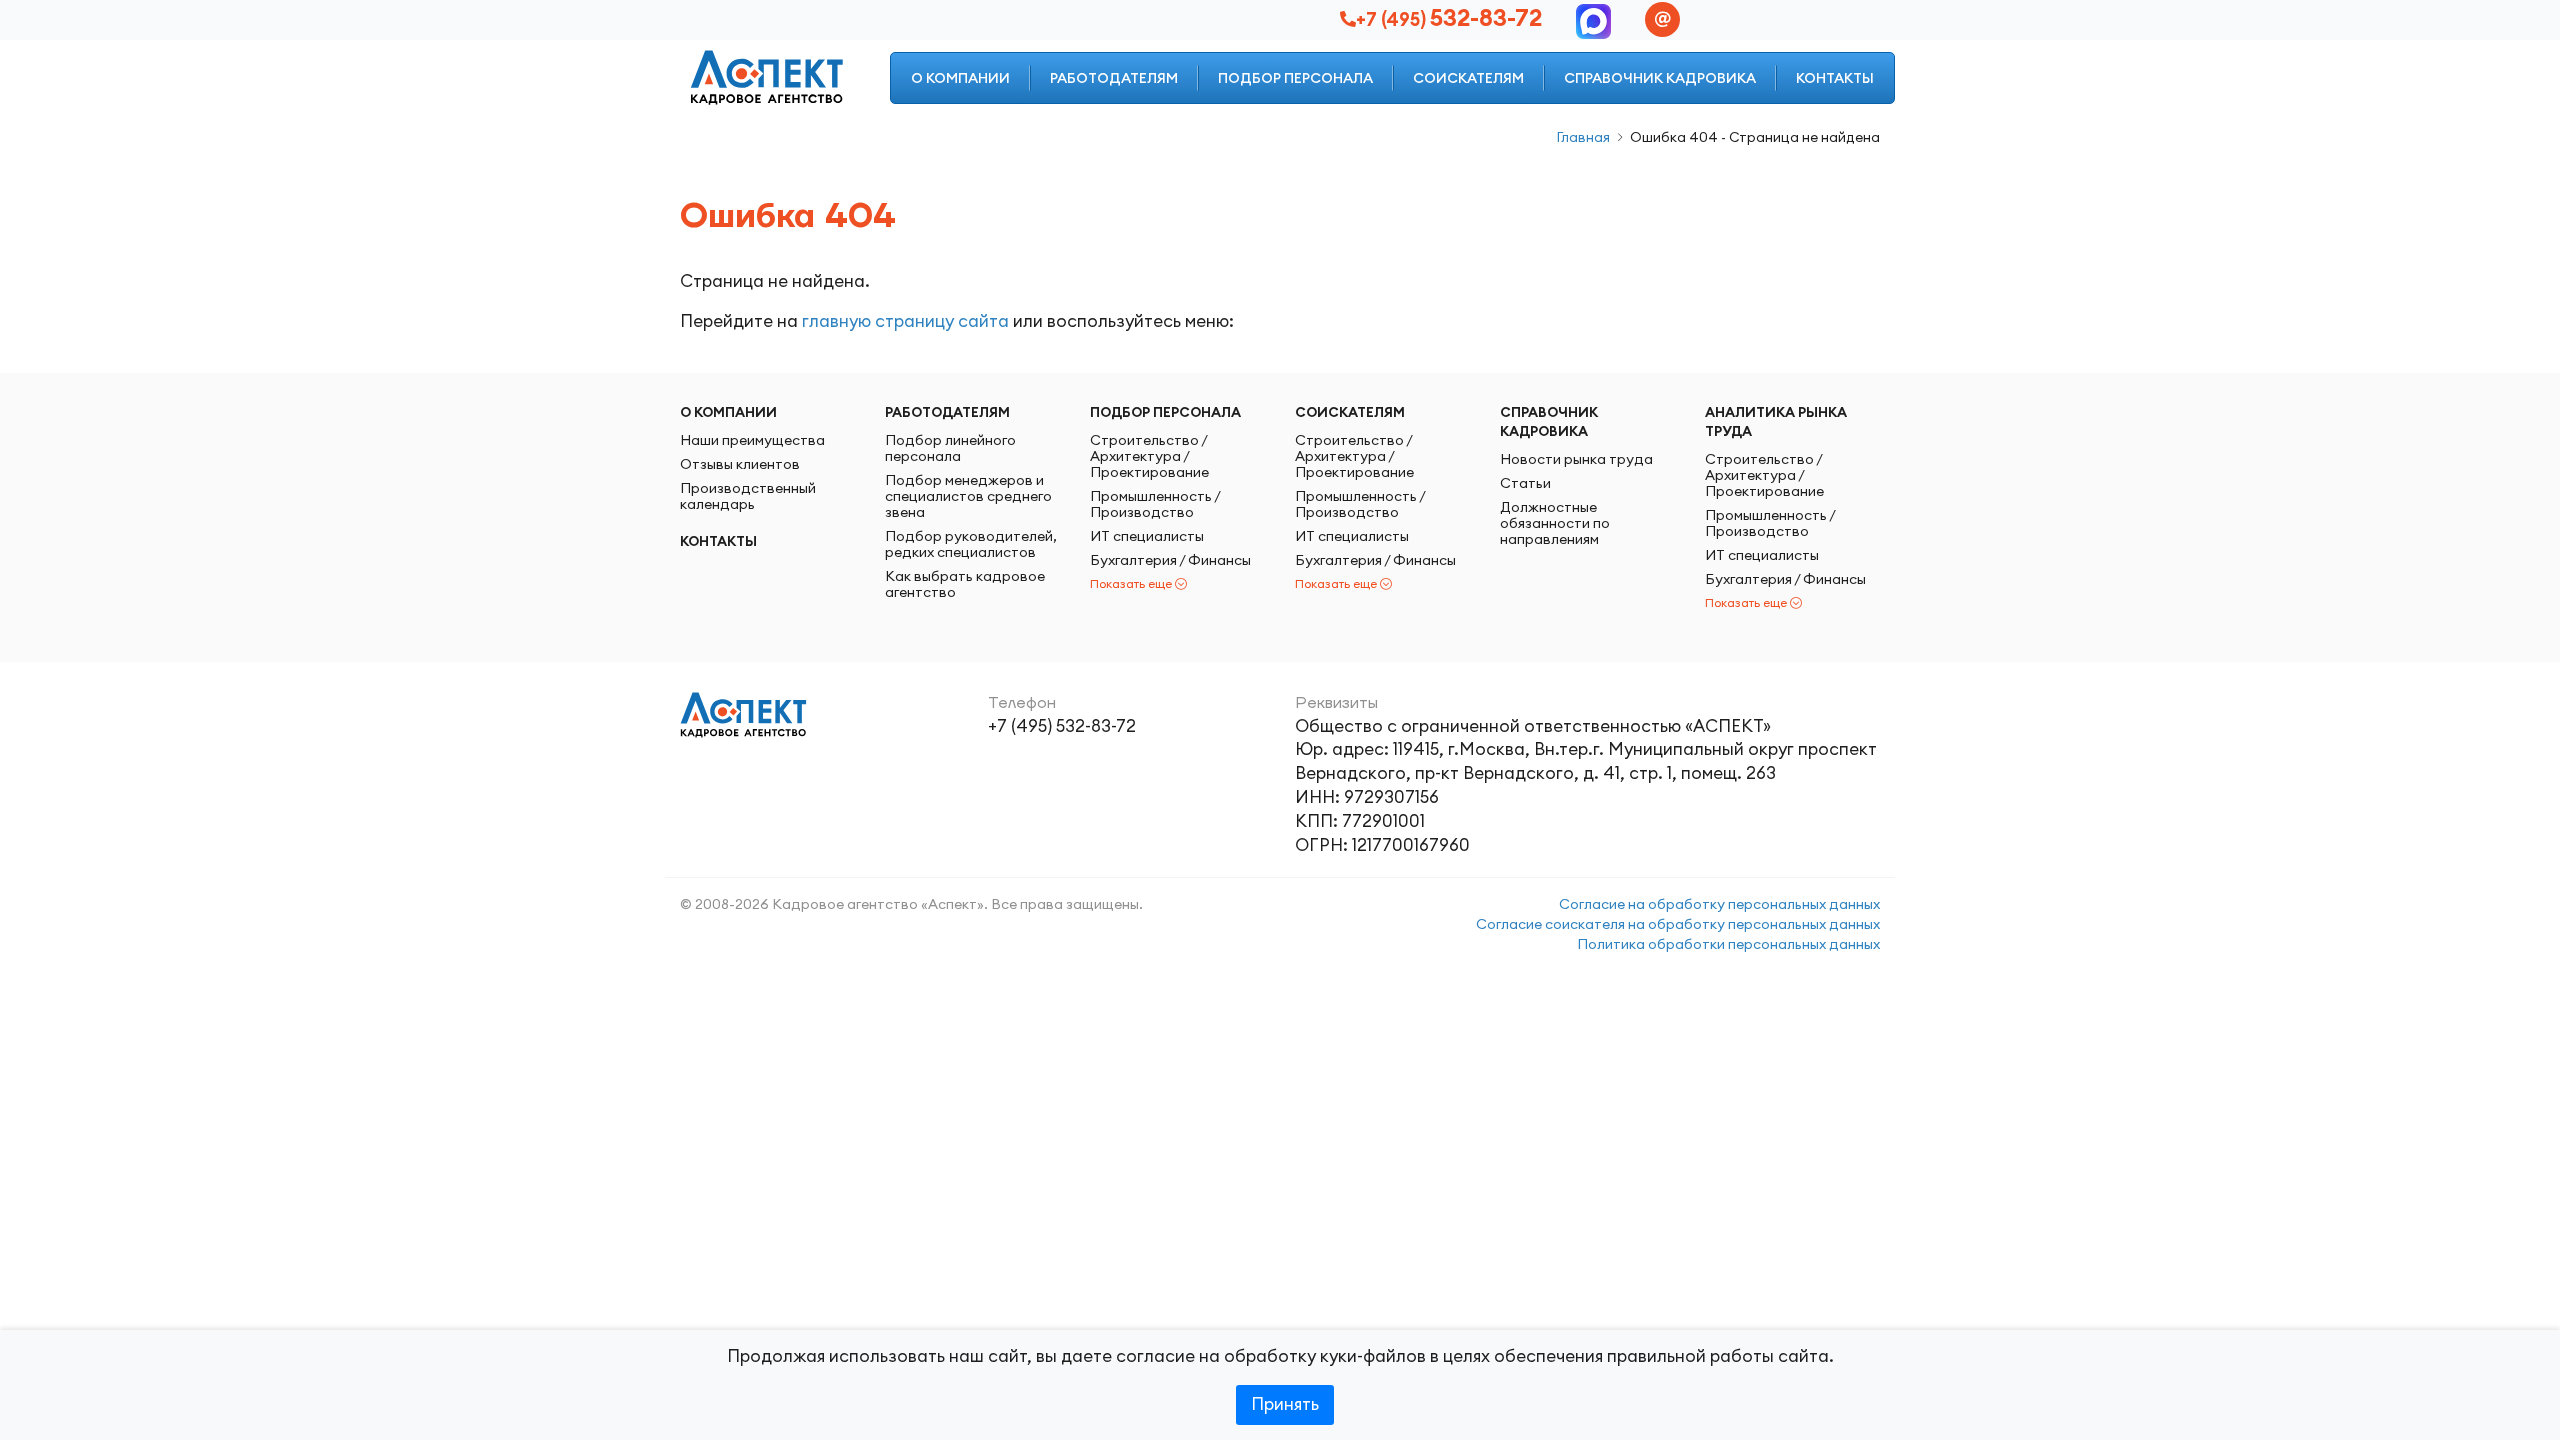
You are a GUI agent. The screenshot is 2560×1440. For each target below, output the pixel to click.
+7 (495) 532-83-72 (1062, 726)
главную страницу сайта (905, 321)
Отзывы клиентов (740, 464)
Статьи (1525, 483)
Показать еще (1131, 583)
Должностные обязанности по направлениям (1555, 523)
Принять (1285, 1404)
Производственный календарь (748, 496)
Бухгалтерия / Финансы (1170, 560)
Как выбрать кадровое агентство (965, 584)
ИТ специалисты (1147, 536)
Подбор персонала (1295, 78)
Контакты (1835, 78)
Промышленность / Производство (1155, 504)
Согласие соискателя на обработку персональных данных (1678, 924)
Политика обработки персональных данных (1728, 944)
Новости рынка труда (1576, 459)
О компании (960, 78)
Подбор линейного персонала (950, 448)
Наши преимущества (752, 440)
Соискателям (1468, 78)
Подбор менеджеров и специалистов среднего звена (968, 496)
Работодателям (1114, 78)
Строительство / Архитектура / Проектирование (1149, 456)
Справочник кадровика (1660, 78)
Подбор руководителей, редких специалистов (971, 544)
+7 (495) (1449, 19)
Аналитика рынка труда (1776, 421)
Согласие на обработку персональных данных (1719, 904)
